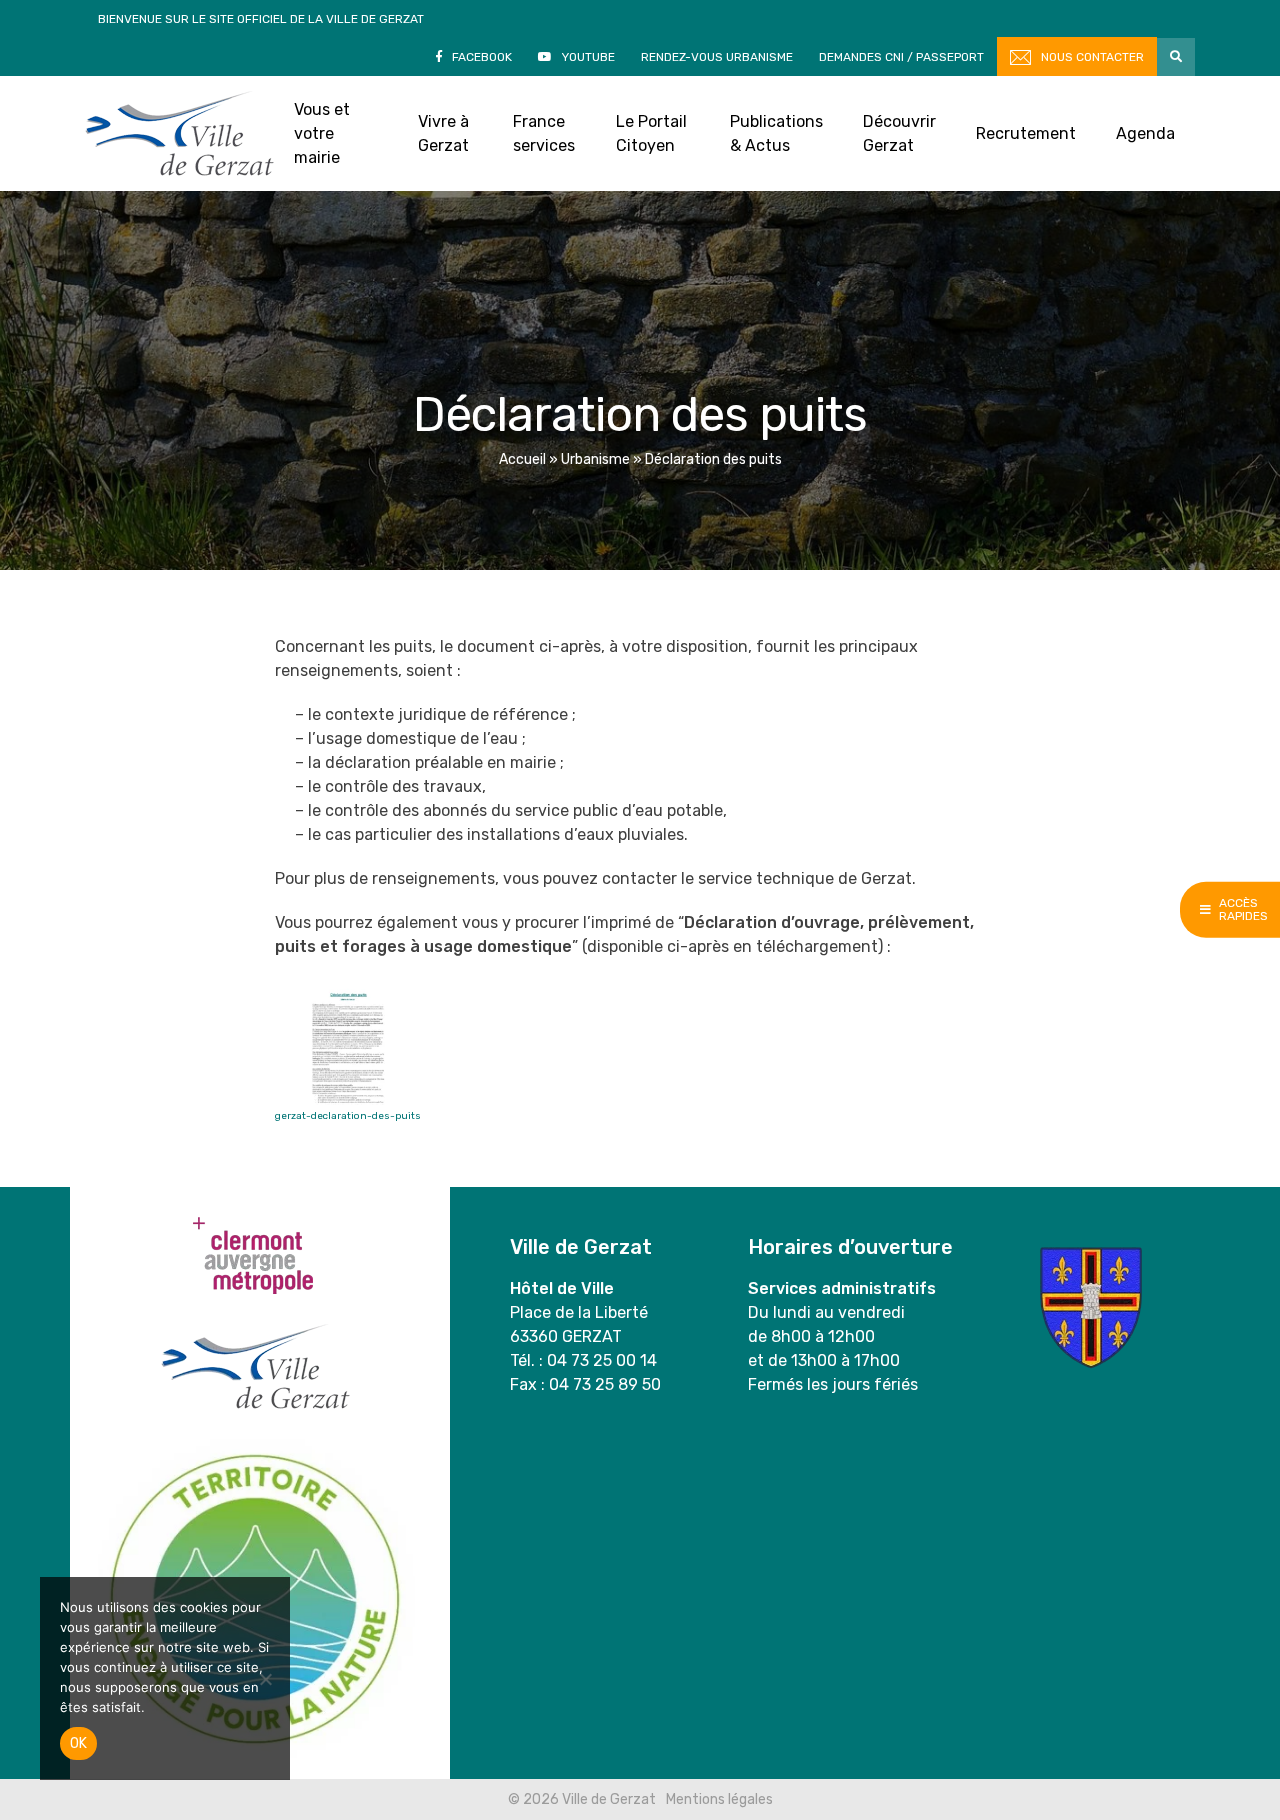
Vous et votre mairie (322, 133)
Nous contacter (1092, 57)
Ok (78, 1743)
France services (544, 133)
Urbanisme (595, 459)
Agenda (1145, 133)
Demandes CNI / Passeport (901, 57)
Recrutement (1026, 133)
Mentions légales (719, 1799)
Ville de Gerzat (179, 133)
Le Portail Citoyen (651, 133)
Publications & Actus (776, 133)
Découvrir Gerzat (899, 133)
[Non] (265, 1679)
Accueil (522, 459)
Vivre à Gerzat (443, 133)
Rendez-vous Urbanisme (717, 57)
